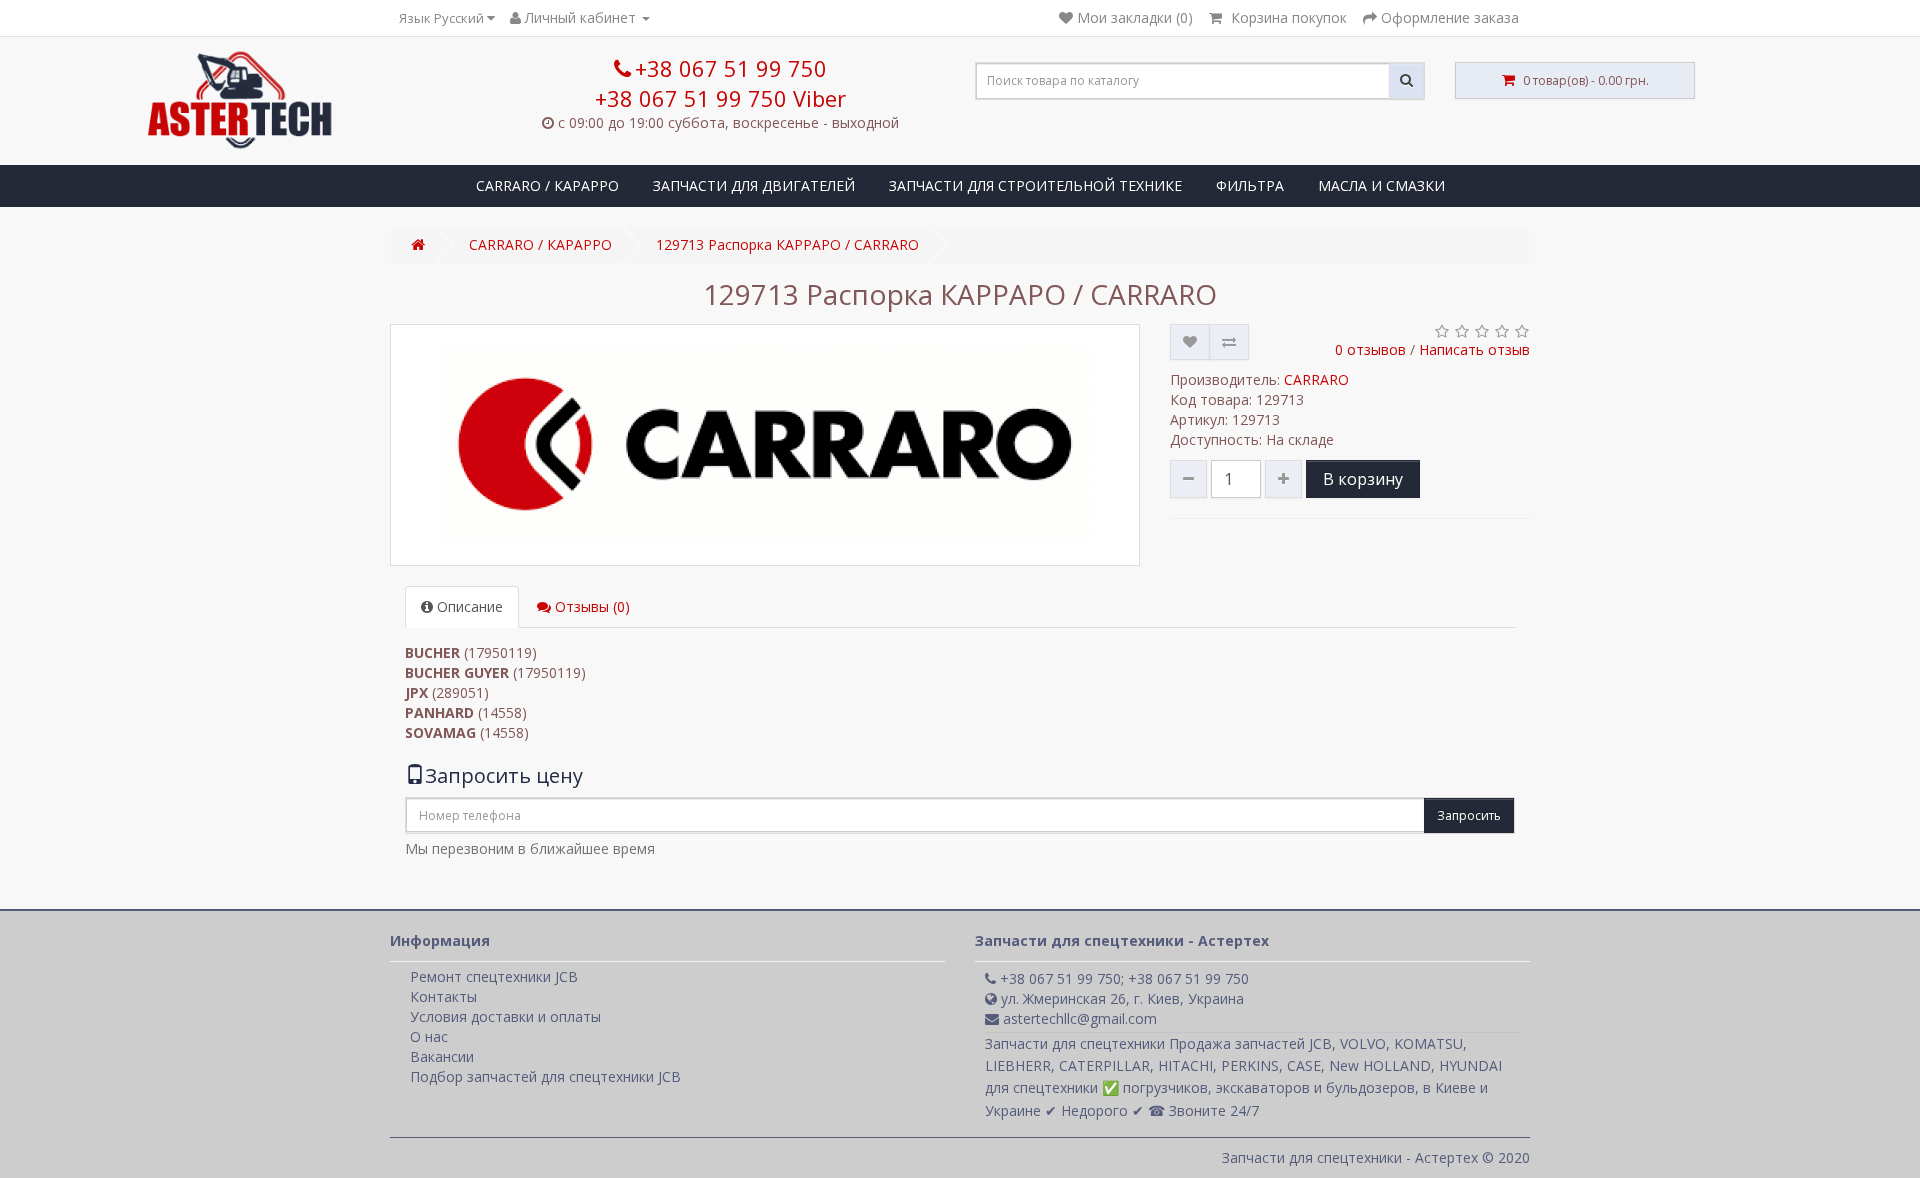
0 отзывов (1370, 349)
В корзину (1363, 479)
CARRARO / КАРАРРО (547, 185)
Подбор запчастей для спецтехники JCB (545, 1076)
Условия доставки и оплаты (505, 1016)
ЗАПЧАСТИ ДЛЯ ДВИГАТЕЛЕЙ (754, 185)
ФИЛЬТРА (1250, 185)
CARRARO (1316, 379)
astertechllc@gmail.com (1078, 1018)
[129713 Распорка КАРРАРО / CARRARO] (765, 445)
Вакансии (442, 1056)
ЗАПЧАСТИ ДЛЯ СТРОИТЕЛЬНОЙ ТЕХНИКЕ (1035, 185)
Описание (468, 606)
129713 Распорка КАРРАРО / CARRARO (787, 244)
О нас (429, 1036)
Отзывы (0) (590, 606)
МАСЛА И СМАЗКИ (1381, 185)
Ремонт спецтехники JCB (494, 976)
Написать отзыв (1474, 349)
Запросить (1469, 815)
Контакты (443, 996)
